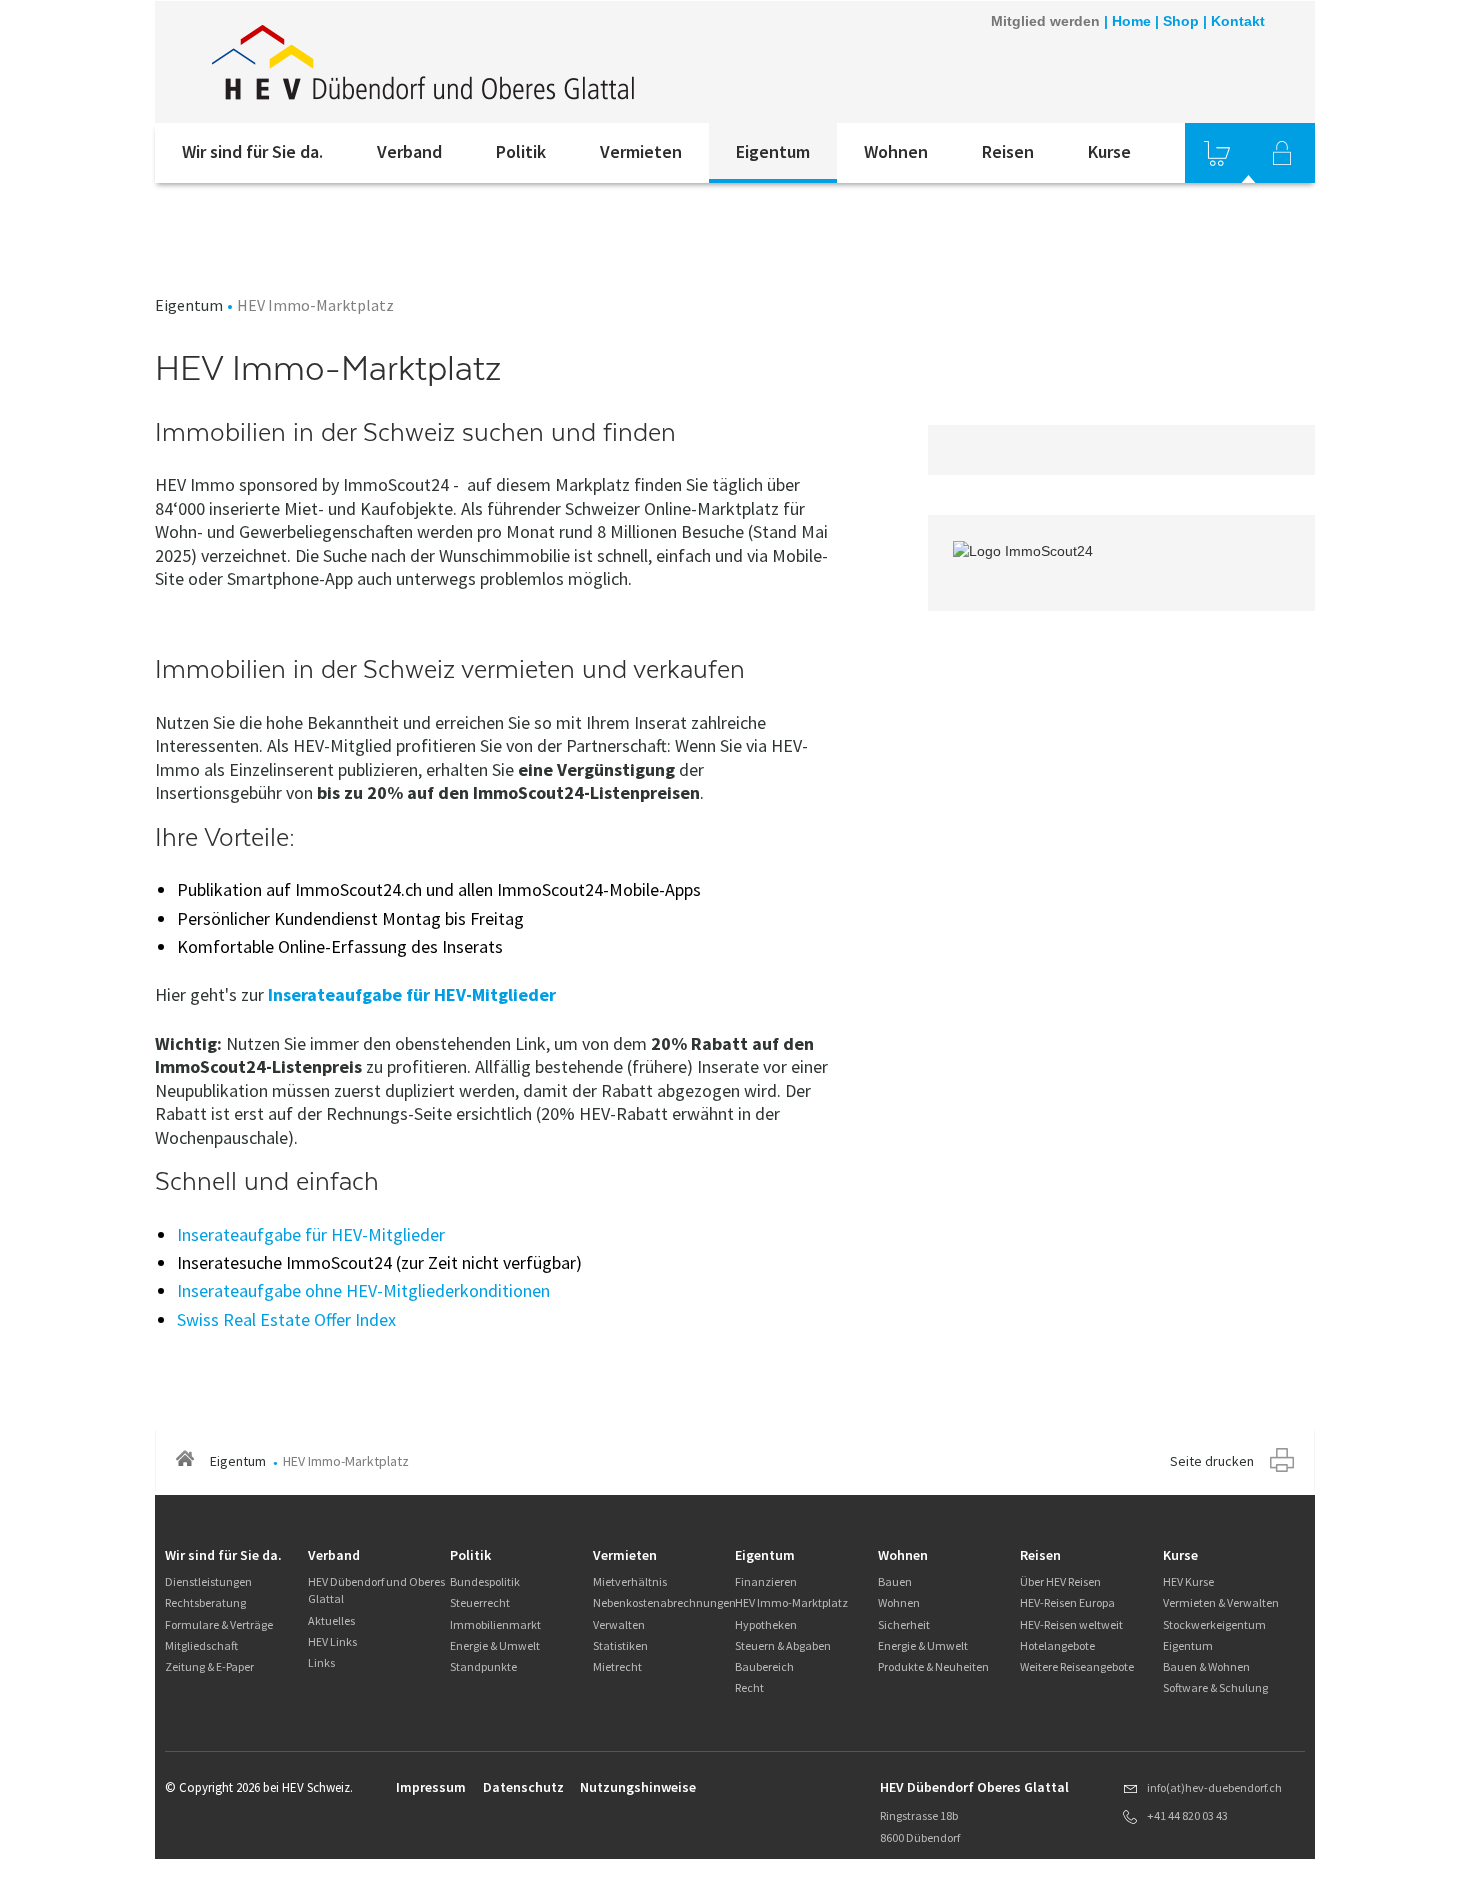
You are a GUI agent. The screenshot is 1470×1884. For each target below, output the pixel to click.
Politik (521, 151)
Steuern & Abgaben (783, 1645)
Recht (749, 1687)
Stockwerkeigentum (1214, 1624)
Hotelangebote (1057, 1645)
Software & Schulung (1215, 1687)
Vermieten (641, 151)
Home (1131, 21)
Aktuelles (331, 1620)
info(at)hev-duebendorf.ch (1214, 1787)
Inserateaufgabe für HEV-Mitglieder (412, 994)
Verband (409, 151)
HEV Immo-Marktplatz (791, 1602)
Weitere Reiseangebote (1077, 1666)
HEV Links (332, 1641)
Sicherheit (904, 1624)
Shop (1181, 21)
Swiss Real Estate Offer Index (286, 1319)
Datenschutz (523, 1787)
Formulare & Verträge (219, 1624)
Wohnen (896, 151)
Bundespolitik (485, 1581)
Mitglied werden (1045, 21)
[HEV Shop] (1217, 153)
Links (321, 1662)
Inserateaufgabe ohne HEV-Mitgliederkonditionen (363, 1290)
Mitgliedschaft (201, 1645)
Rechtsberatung (205, 1602)
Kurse (1109, 151)
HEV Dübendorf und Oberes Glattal (376, 1590)
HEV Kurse (1188, 1581)
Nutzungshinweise (638, 1787)
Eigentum (773, 151)
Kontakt (1238, 21)
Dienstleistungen (208, 1581)
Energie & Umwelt (495, 1645)
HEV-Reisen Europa (1067, 1602)
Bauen (895, 1581)
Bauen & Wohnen (1206, 1666)
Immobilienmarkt (495, 1624)
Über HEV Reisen (1060, 1581)
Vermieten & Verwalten (1221, 1602)
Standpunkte (483, 1666)
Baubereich (764, 1666)
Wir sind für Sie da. (252, 151)
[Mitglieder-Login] (1282, 153)
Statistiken (620, 1645)
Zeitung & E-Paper (209, 1666)
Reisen (1008, 151)
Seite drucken (1212, 1461)
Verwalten (619, 1624)
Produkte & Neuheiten (933, 1666)
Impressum (431, 1787)
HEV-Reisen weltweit (1071, 1624)
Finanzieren (766, 1581)
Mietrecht (617, 1666)
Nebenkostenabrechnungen (664, 1602)
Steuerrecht (480, 1602)
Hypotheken (766, 1624)
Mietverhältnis (630, 1581)
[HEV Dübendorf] (424, 62)
